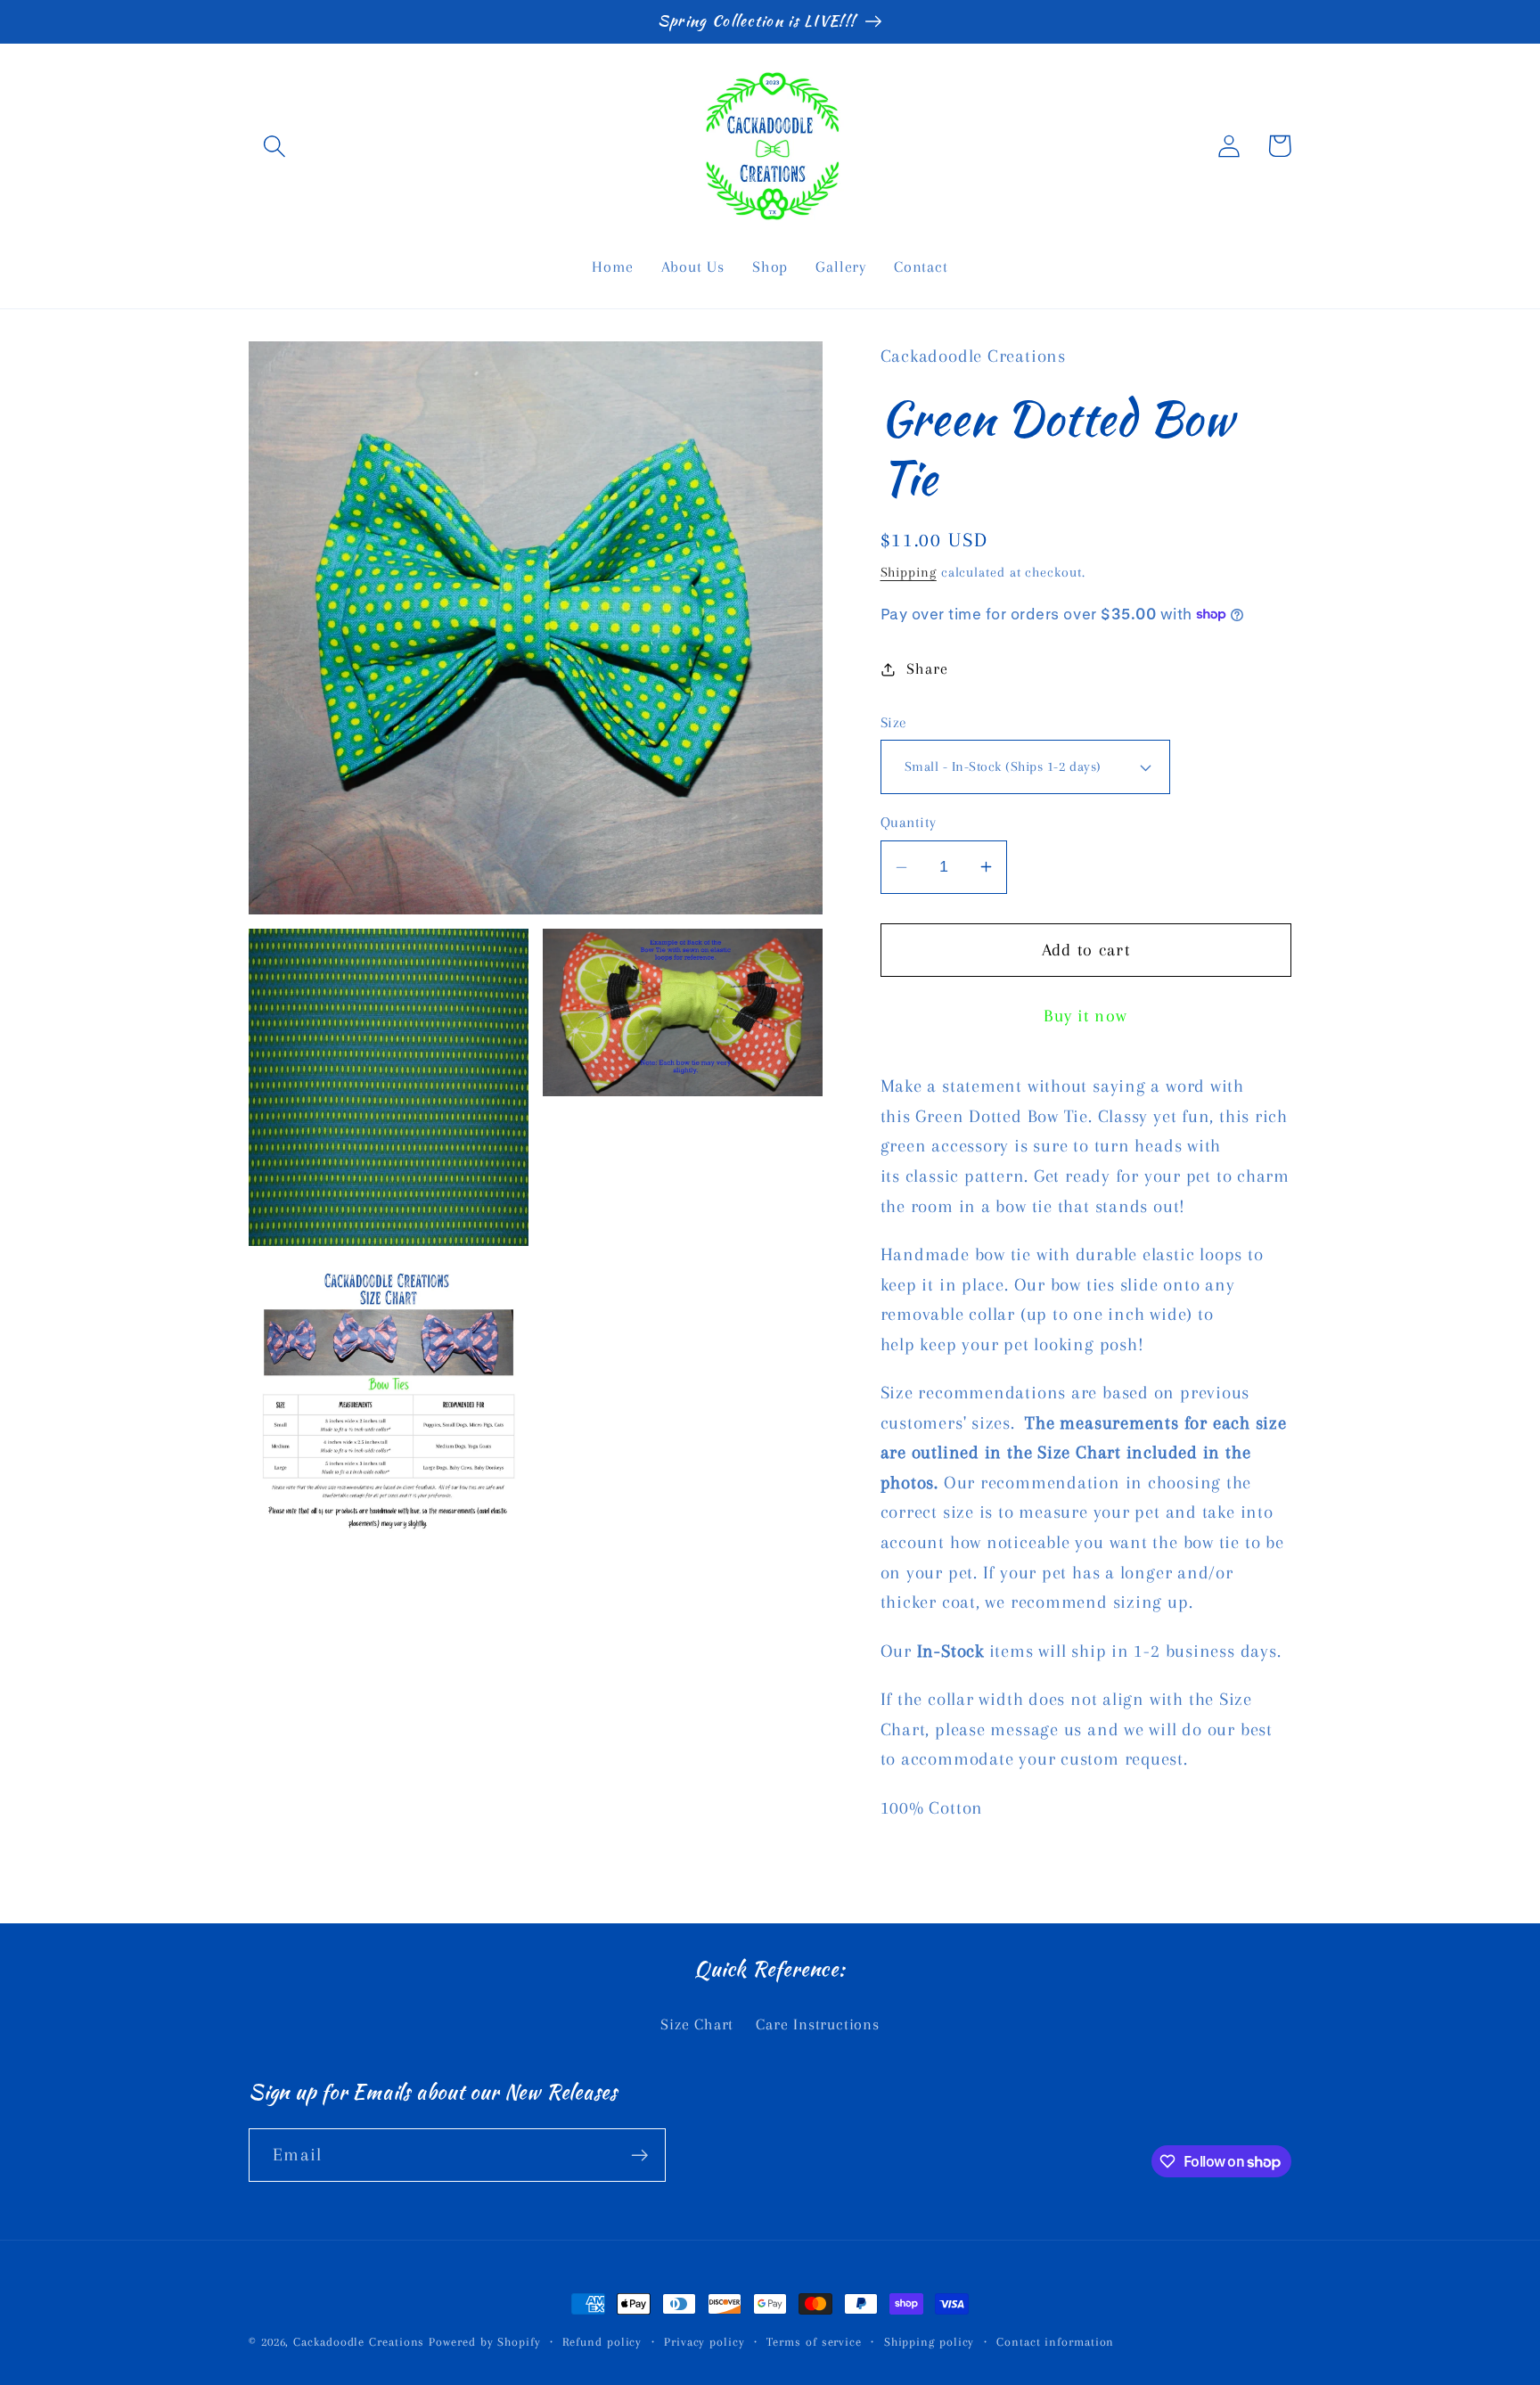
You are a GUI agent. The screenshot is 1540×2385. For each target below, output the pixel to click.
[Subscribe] (639, 2156)
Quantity (909, 822)
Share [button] (927, 668)
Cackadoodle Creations (359, 2342)
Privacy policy (704, 2342)
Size (894, 722)
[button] (274, 146)
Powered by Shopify (484, 2342)
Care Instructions (817, 2024)
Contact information (1055, 2342)
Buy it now (1085, 1016)
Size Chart (697, 2024)
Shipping (909, 572)
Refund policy (602, 2342)
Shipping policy (930, 2342)
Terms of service (814, 2342)
